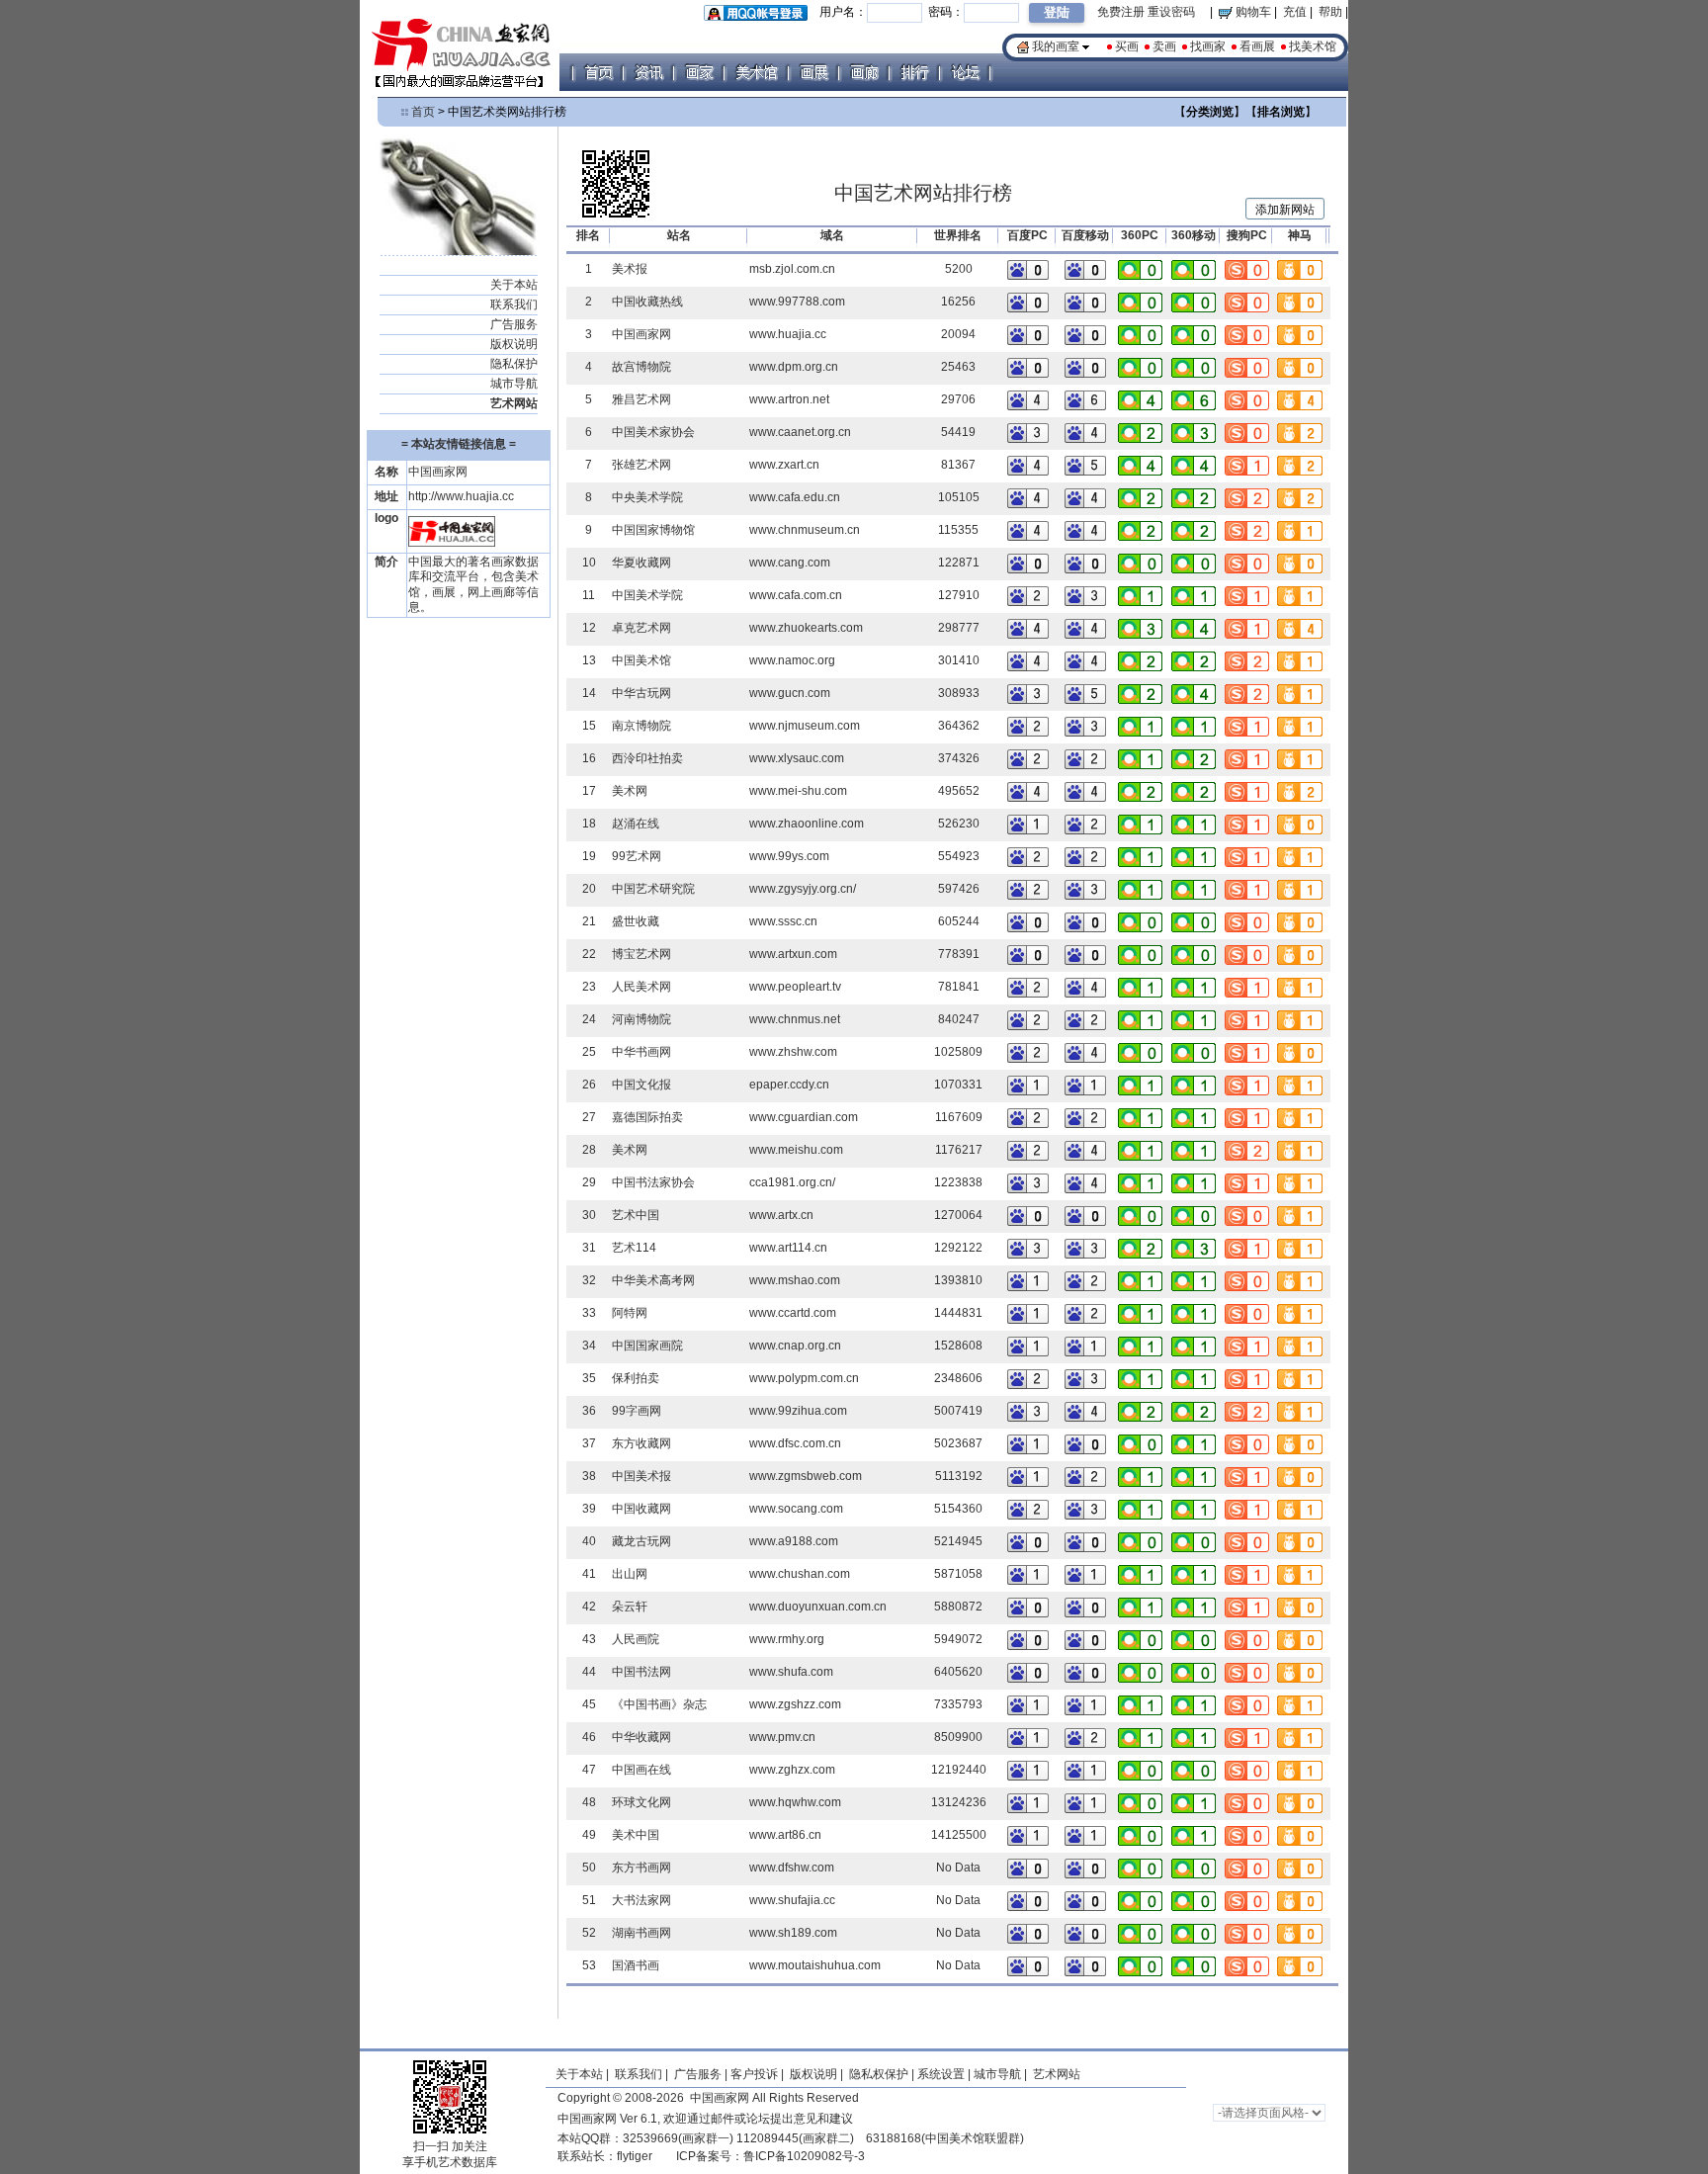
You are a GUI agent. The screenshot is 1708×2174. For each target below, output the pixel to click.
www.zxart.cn (784, 465)
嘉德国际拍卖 (647, 1117)
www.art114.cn (788, 1248)
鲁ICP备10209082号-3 (804, 2156)
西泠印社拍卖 (647, 758)
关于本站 (514, 285)
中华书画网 (641, 1052)
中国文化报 (641, 1085)
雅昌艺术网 (641, 399)
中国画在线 (641, 1770)
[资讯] (648, 72)
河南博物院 (641, 1019)
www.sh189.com (793, 1933)
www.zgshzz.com (795, 1704)
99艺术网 (637, 856)
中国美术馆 (641, 660)
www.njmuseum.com (805, 726)
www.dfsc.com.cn (795, 1443)
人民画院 (636, 1639)
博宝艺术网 (641, 954)
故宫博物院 (641, 367)
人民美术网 (641, 987)
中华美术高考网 (653, 1280)
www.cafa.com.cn (796, 595)
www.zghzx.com (792, 1770)
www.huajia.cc (788, 334)
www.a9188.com (794, 1541)
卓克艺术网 (641, 628)
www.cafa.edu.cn (795, 497)
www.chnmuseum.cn (805, 530)
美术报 (630, 269)
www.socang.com (796, 1509)
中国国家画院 (647, 1346)
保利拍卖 (636, 1378)
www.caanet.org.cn (800, 432)
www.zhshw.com (793, 1052)
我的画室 (1056, 46)
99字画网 (637, 1411)
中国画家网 (641, 334)
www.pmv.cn (782, 1737)
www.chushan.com (800, 1574)
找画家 (1208, 46)
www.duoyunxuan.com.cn (818, 1607)
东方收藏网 (641, 1443)
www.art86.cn (785, 1835)
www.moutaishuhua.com (815, 1965)
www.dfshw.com (792, 1868)
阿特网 (630, 1313)
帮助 (1330, 12)
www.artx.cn (781, 1215)
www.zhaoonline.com (807, 824)
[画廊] (864, 72)
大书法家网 (641, 1900)
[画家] (699, 72)
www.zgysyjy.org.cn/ (803, 889)
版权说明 (514, 344)
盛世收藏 (636, 921)
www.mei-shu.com (798, 791)
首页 (423, 112)
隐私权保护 (879, 2074)
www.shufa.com (791, 1672)
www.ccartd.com (793, 1313)
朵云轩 (630, 1607)
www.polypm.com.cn (804, 1378)
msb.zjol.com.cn (792, 269)
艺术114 (634, 1248)
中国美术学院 (647, 595)
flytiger (635, 2156)
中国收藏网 (641, 1509)
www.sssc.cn (783, 921)
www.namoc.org (792, 660)
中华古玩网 (641, 693)
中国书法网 (641, 1672)
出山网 (630, 1574)
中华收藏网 (641, 1737)
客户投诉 (754, 2074)
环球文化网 (641, 1802)
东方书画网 (641, 1868)
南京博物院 (641, 726)
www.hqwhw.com (795, 1802)
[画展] (813, 72)
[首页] (598, 72)
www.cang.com (790, 563)
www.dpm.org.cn (794, 367)
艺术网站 (1055, 2074)
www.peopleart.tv (795, 987)
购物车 (1252, 12)
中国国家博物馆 (653, 530)
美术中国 (636, 1835)
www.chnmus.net (795, 1019)
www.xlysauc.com (797, 758)
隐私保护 (514, 364)
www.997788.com (797, 302)
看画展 (1257, 46)
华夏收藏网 (641, 563)
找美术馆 (1313, 46)
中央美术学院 (647, 497)
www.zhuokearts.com (806, 628)
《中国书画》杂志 (659, 1704)
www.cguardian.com (804, 1117)
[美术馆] (756, 72)
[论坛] (965, 72)
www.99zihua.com (798, 1411)
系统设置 (941, 2074)
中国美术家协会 (653, 432)
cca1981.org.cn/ (792, 1182)
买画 (1127, 46)
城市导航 (514, 384)
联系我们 (514, 304)
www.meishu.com (796, 1150)
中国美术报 (641, 1476)
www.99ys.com (789, 856)
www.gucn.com (790, 693)
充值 (1295, 12)
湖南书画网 (641, 1933)
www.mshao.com (795, 1280)
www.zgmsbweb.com (806, 1476)
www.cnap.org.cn (795, 1346)
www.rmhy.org (787, 1639)
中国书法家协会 (653, 1182)
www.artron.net (789, 399)
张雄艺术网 (641, 465)
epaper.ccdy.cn (789, 1085)
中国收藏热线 (647, 302)
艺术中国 (636, 1215)
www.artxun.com (793, 954)
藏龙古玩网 (641, 1541)
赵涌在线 (636, 824)
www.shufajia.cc (792, 1900)
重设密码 (1171, 12)
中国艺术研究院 (653, 889)
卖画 (1164, 46)
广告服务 (514, 324)
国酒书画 (636, 1965)
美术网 (630, 791)
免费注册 (1121, 12)
